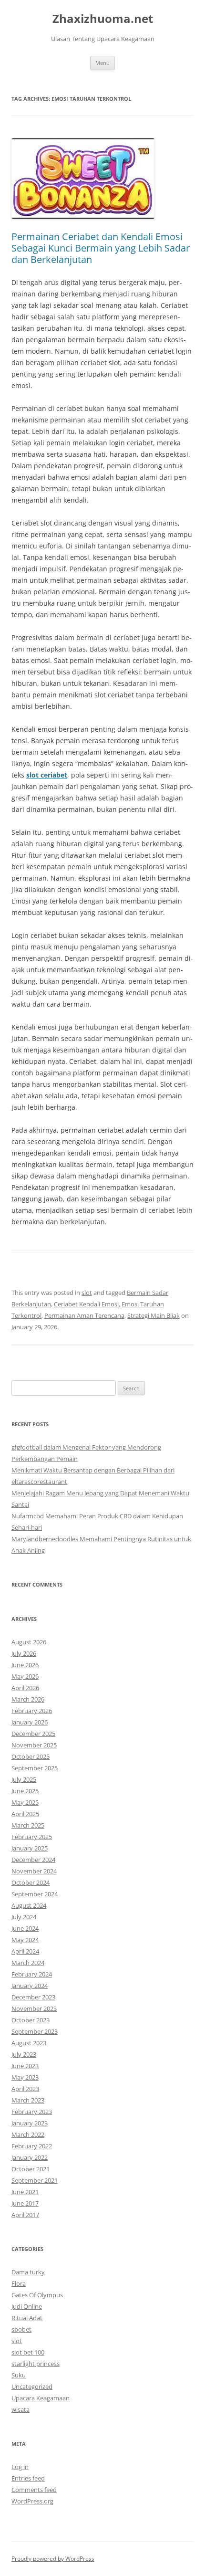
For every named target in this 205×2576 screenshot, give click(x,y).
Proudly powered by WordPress (53, 2559)
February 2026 (32, 1711)
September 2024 (35, 1894)
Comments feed (34, 2490)
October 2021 (31, 2169)
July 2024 (24, 1917)
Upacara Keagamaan (41, 2398)
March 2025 (28, 1825)
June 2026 (25, 1665)
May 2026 (25, 1676)
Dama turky (28, 2272)
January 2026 (30, 1722)
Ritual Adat (27, 2318)
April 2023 (25, 2089)
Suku (19, 2375)
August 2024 (29, 1905)
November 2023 (34, 2008)
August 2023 (29, 2043)
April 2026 (25, 1688)
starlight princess (36, 2364)
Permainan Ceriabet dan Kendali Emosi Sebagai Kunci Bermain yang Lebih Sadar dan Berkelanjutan (101, 248)
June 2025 (25, 1791)
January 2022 (30, 2157)
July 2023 (24, 2054)
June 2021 (25, 2192)
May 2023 (25, 2077)
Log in (20, 2467)
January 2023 (30, 2123)
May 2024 (25, 1940)
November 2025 (34, 1745)
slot (87, 1293)
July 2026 (24, 1653)
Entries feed (28, 2478)
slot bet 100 (28, 2352)
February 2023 (32, 2112)
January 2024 (30, 1986)
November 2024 (34, 1871)
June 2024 (25, 1928)
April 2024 (25, 1951)
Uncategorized (32, 2387)
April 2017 (25, 2215)
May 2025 (25, 1802)
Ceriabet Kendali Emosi (86, 1304)
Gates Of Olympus (37, 2295)
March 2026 (28, 1699)
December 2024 (33, 1860)
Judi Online (27, 2306)
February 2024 (32, 1974)
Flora (19, 2283)
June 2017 (25, 2203)
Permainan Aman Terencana (84, 1315)
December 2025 (33, 1734)
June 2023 (25, 2066)
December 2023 (33, 1997)
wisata (20, 2409)
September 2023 (35, 2031)
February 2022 (32, 2146)
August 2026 (29, 1642)
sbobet (21, 2329)
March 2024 (28, 1963)
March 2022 (28, 2134)
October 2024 (31, 1882)
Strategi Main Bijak (154, 1315)
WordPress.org (32, 2501)
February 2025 (32, 1837)
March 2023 (28, 2100)
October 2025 (31, 1756)
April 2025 (25, 1814)
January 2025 (30, 1848)
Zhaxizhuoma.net (103, 19)
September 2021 (35, 2180)
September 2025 (35, 1768)
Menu (102, 63)
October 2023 (31, 2020)
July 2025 (24, 1779)
